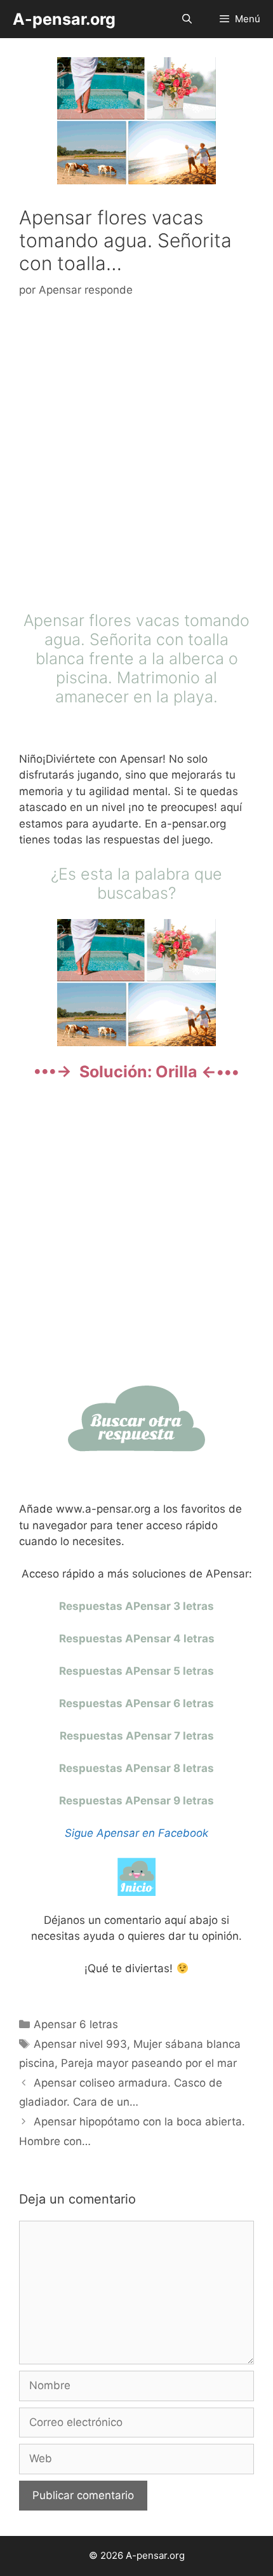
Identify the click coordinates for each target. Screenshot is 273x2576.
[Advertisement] (136, 458)
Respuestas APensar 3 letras (136, 1606)
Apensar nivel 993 (80, 2044)
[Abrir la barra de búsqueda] (186, 19)
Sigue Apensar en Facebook (136, 1833)
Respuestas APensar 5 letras (136, 1671)
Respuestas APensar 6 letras (136, 1703)
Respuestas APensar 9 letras (136, 1801)
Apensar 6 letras (76, 2024)
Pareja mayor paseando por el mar (149, 2063)
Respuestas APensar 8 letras (136, 1768)
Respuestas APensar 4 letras (137, 1639)
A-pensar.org (64, 19)
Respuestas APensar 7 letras (137, 1736)
